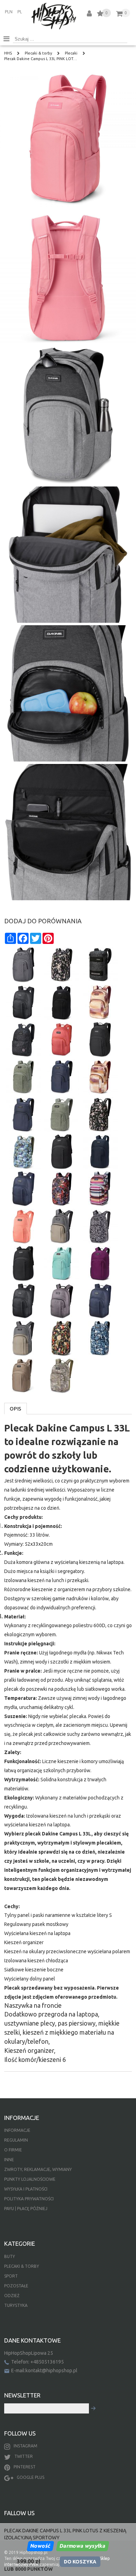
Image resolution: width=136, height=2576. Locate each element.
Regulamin (16, 2140)
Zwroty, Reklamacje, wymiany (38, 2169)
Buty (10, 2256)
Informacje (17, 2130)
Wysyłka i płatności (26, 2189)
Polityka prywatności (29, 2199)
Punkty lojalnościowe (30, 2179)
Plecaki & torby (22, 2266)
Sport (11, 2276)
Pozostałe (16, 2286)
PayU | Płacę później (26, 2209)
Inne (9, 2160)
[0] (100, 15)
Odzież (12, 2296)
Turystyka (16, 2305)
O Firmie (13, 2150)
